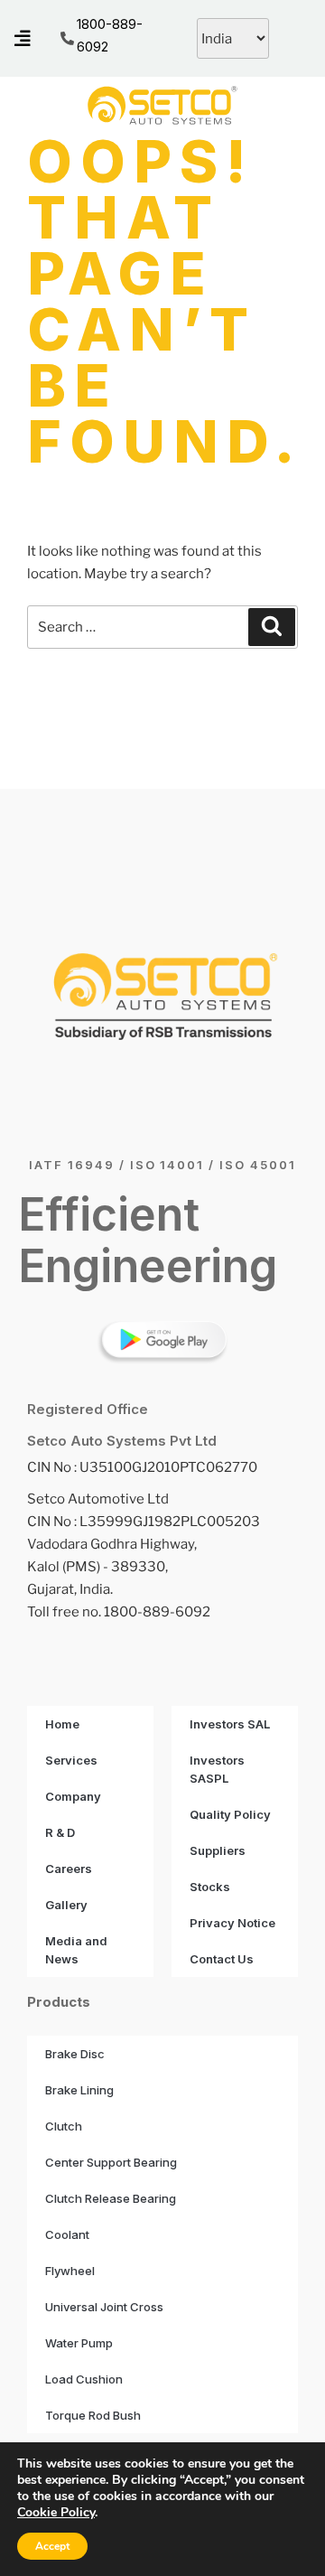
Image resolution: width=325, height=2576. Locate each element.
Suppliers (218, 1850)
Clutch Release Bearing (111, 2198)
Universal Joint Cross (104, 2307)
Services (71, 1760)
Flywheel (70, 2271)
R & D (60, 1832)
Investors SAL (230, 1724)
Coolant (67, 2234)
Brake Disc (75, 2054)
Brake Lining (79, 2090)
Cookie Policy (56, 2512)
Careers (69, 1869)
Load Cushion (84, 2379)
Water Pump (79, 2343)
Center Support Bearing (111, 2162)
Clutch (64, 2126)
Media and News (76, 1950)
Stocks (210, 1887)
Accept (52, 2546)
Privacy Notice (232, 1923)
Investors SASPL (217, 1769)
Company (73, 1796)
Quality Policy (230, 1814)
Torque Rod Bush (93, 2415)
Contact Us (222, 1959)
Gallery (66, 1905)
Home (62, 1724)
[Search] (272, 627)
